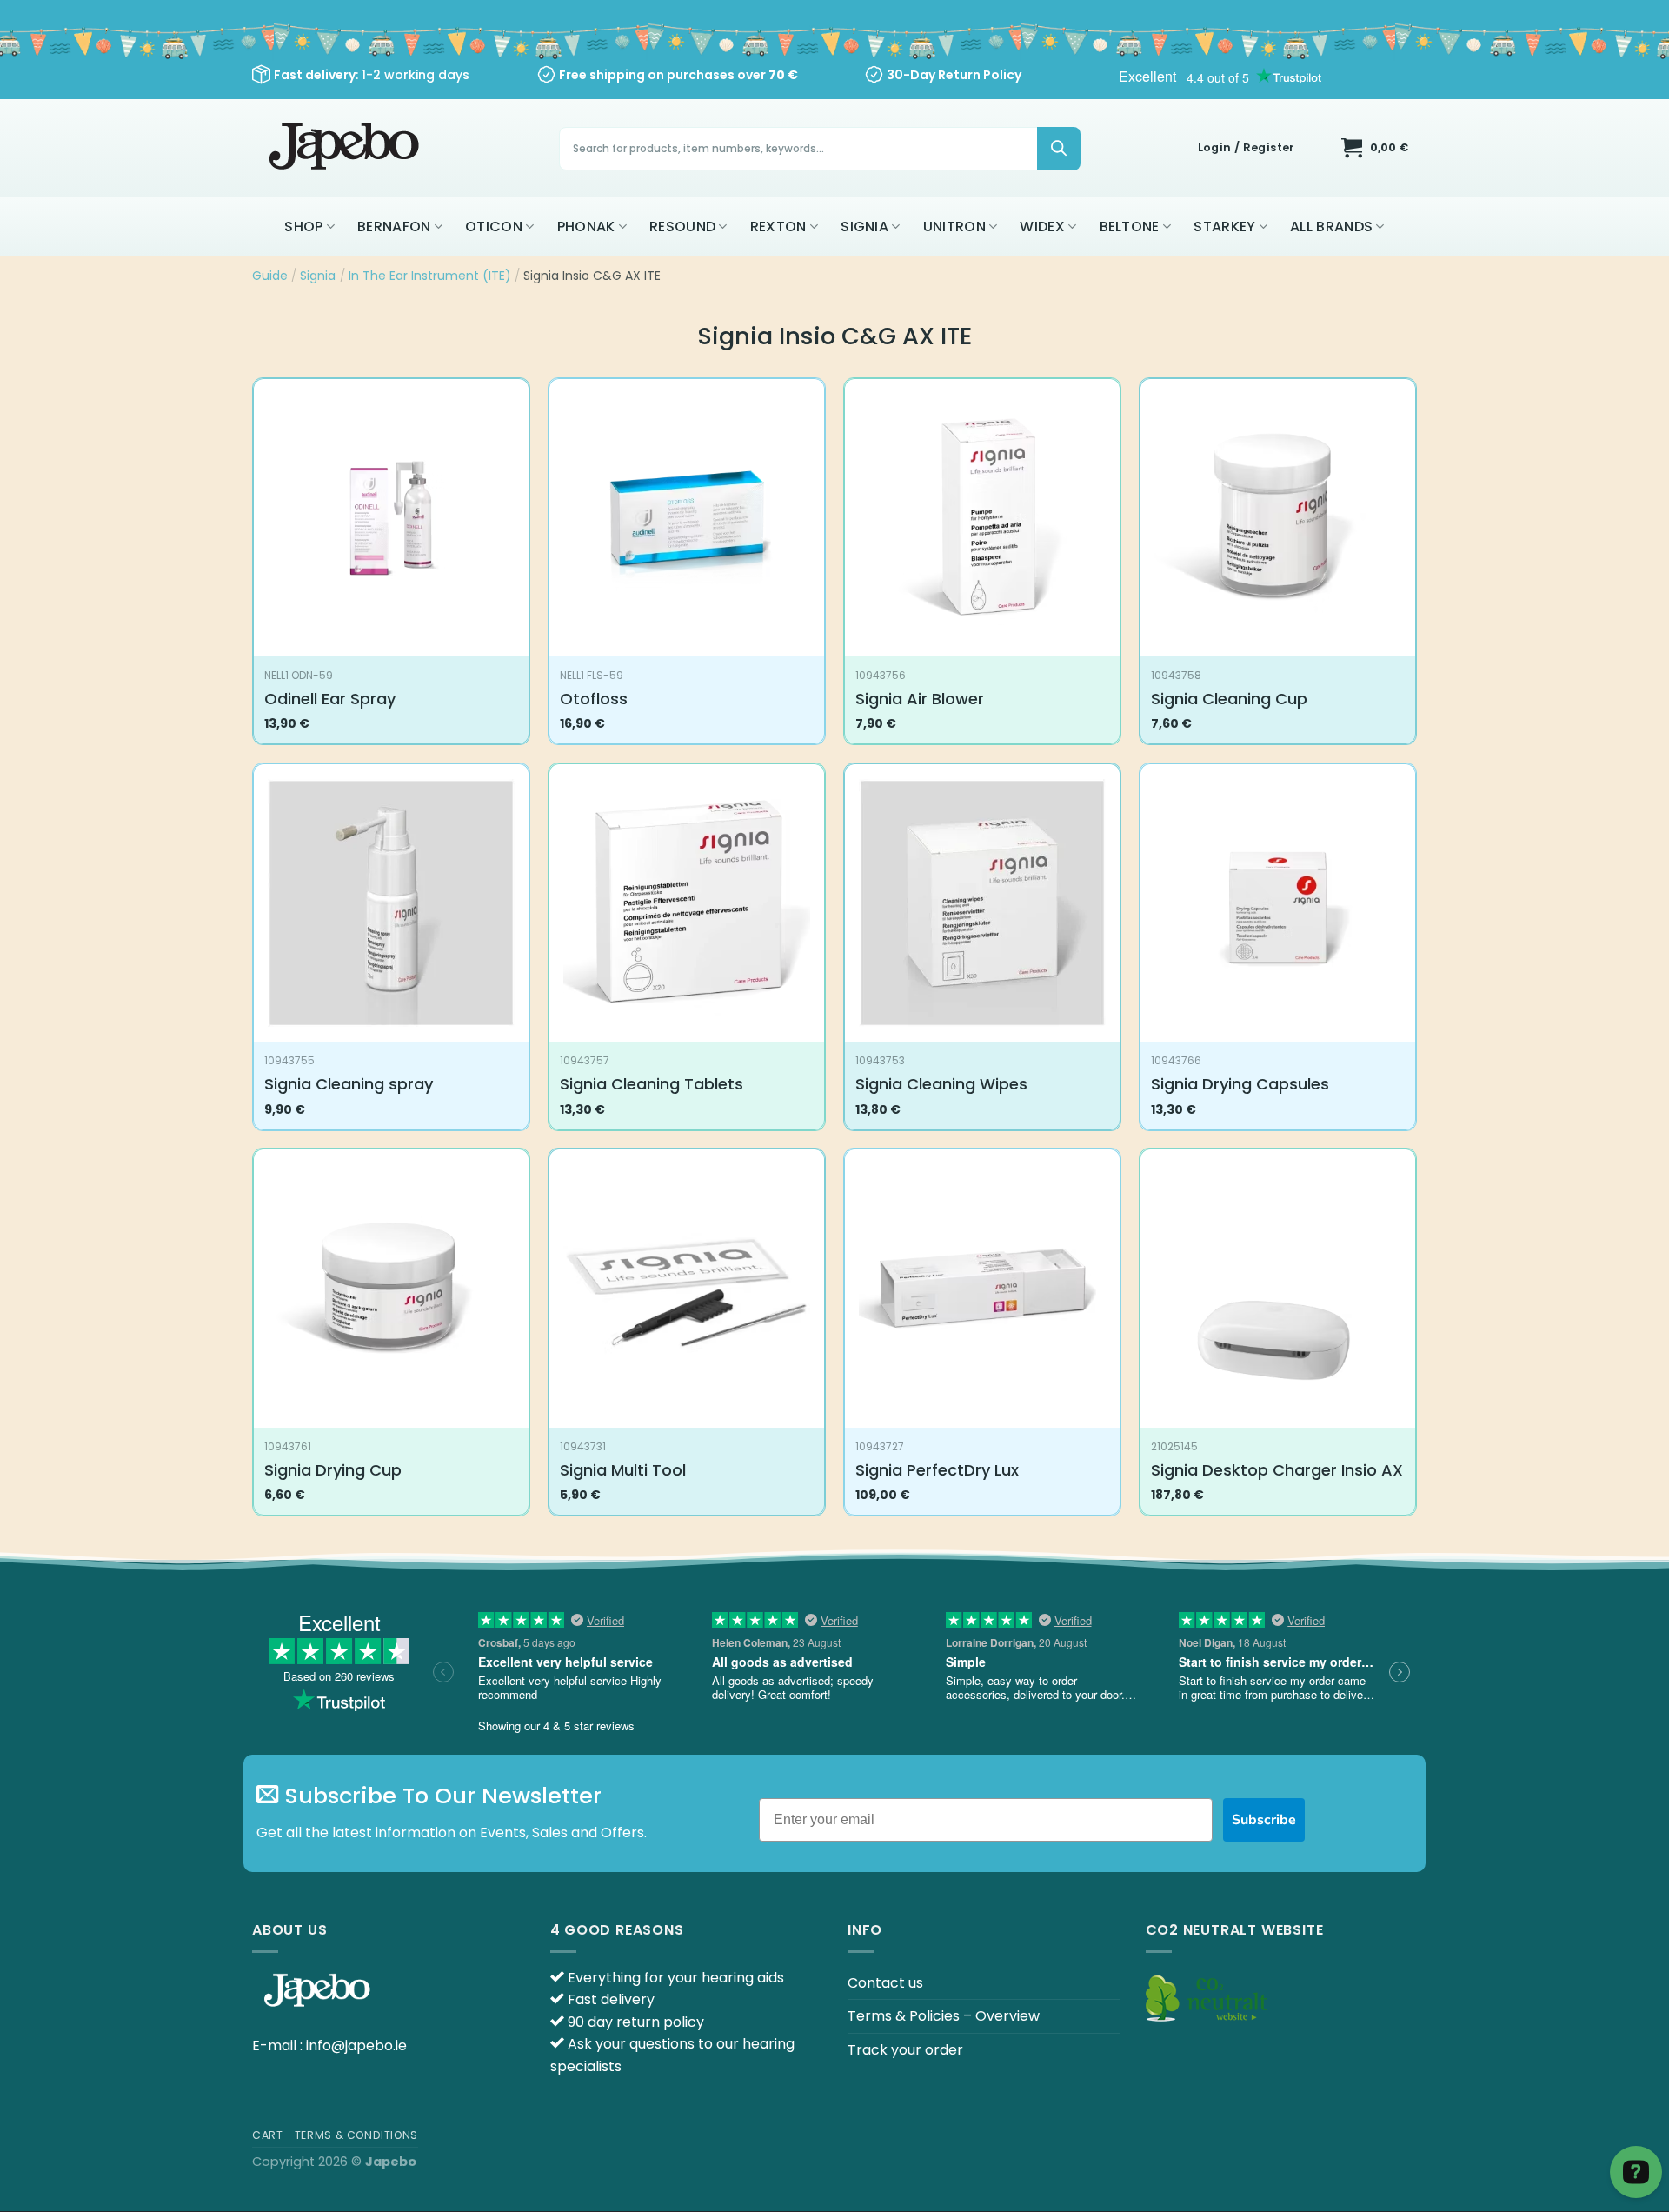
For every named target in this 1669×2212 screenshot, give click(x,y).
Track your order (905, 2050)
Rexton (778, 227)
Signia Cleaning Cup (1229, 699)
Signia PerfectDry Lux (937, 1470)
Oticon (494, 227)
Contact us (885, 1983)
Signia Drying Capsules (1240, 1084)
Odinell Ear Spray (330, 699)
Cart (267, 2135)
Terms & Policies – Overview (944, 2016)
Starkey (1224, 227)
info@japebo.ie (356, 2045)
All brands (1331, 227)
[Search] (1059, 149)
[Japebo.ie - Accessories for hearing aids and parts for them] (346, 148)
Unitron (954, 227)
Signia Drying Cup (333, 1470)
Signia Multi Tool (623, 1470)
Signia (864, 227)
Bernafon (394, 227)
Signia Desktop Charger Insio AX (1277, 1470)
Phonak (586, 227)
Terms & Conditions (356, 2135)
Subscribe (1264, 1820)
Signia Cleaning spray (349, 1084)
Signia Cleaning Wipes (941, 1084)
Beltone (1130, 227)
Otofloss (594, 699)
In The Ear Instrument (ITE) (430, 276)
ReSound (682, 227)
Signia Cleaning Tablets (652, 1084)
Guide (270, 276)
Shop (303, 227)
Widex (1042, 227)
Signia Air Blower (920, 699)
